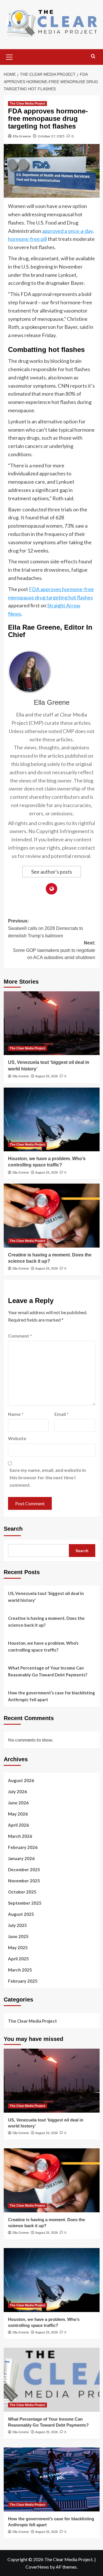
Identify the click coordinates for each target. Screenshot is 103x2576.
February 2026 (23, 1847)
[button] (9, 56)
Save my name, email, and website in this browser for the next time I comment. (48, 1477)
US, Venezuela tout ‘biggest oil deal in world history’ (46, 1597)
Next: (54, 950)
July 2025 (17, 1925)
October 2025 (22, 1892)
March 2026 (20, 1836)
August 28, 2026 (46, 2532)
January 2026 (21, 1858)
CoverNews (37, 2567)
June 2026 (18, 1803)
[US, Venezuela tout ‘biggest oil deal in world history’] (52, 1023)
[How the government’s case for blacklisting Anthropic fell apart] (52, 2479)
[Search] (93, 56)
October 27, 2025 (51, 136)
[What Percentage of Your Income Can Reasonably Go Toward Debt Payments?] (52, 2380)
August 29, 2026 (46, 1076)
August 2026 (21, 1780)
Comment (20, 1336)
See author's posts (52, 872)
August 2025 (21, 1914)
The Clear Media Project (27, 103)
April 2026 (18, 1825)
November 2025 (24, 1881)
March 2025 (20, 1970)
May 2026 (18, 1814)
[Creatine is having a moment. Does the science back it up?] (52, 1215)
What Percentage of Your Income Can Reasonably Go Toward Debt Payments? (48, 1671)
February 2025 (23, 1981)
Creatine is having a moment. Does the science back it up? (46, 1622)
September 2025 (25, 1903)
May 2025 (18, 1947)
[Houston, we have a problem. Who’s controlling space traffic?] (52, 1119)
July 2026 (17, 1792)
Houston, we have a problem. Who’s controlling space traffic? (43, 1646)
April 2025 (18, 1959)
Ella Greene (22, 136)
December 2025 (24, 1870)
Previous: (45, 928)
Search (13, 1529)
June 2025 (18, 1936)
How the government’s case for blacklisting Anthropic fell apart (51, 1696)
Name (16, 1414)
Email (62, 1414)
